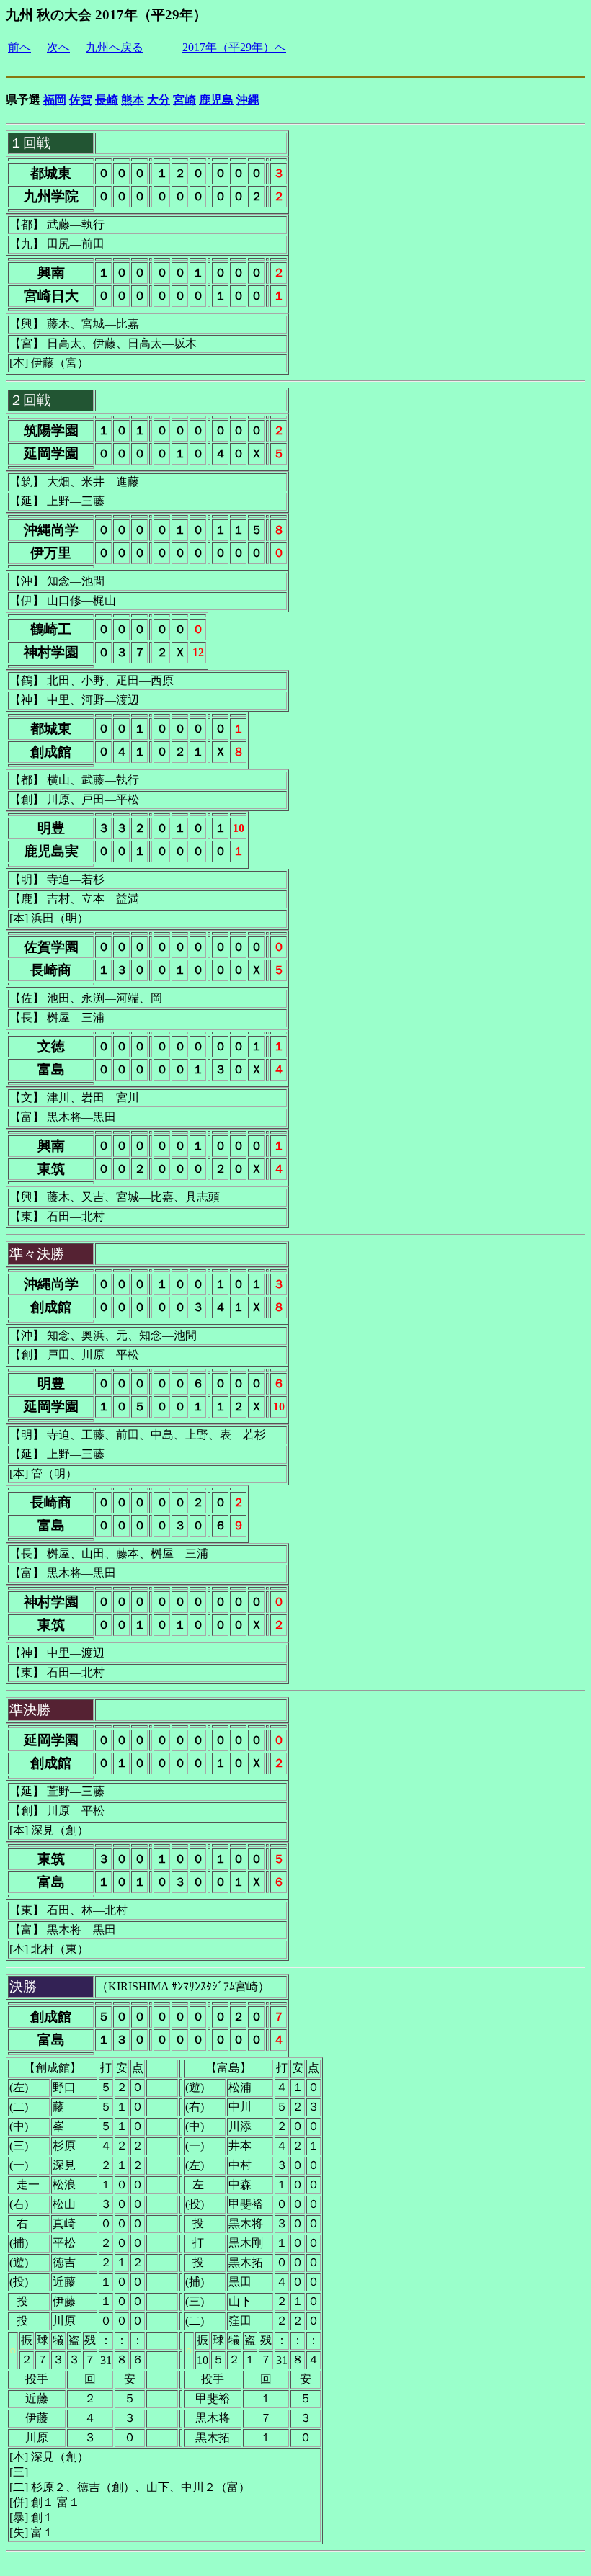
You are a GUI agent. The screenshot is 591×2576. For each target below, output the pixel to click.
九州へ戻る (115, 47)
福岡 (55, 100)
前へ (19, 47)
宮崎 (185, 100)
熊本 (133, 100)
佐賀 (81, 100)
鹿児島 (216, 100)
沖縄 (248, 100)
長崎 (107, 100)
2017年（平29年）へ (234, 47)
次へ (58, 47)
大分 (159, 100)
